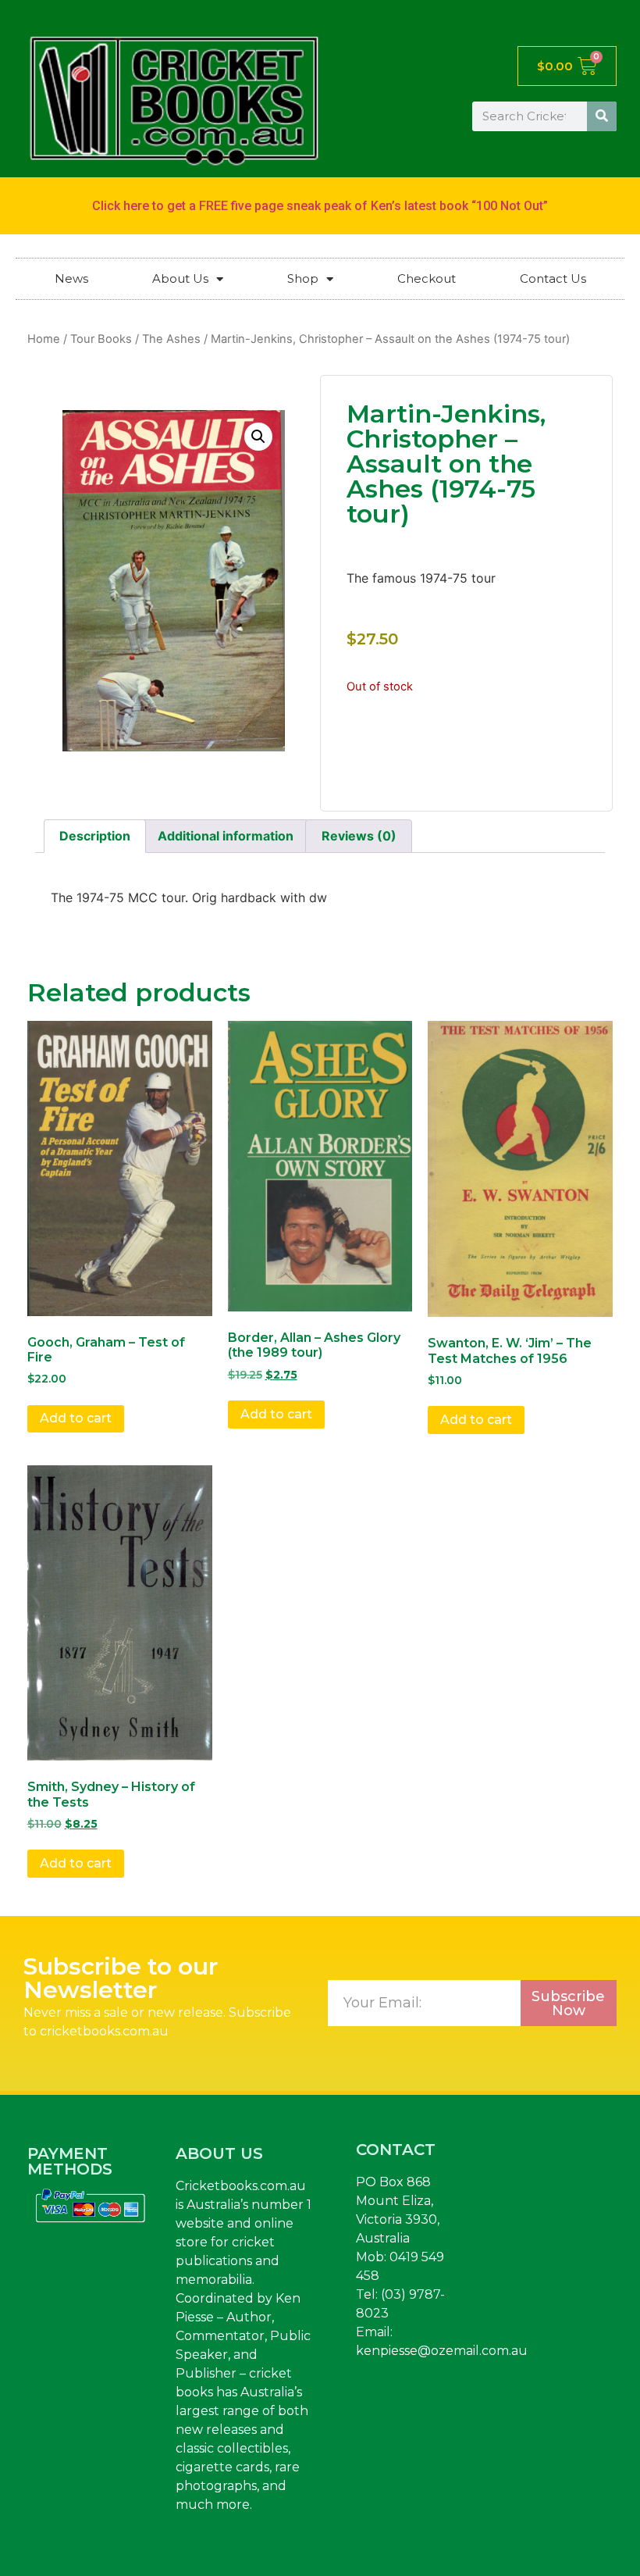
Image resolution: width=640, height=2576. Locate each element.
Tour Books (101, 339)
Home (44, 339)
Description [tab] (95, 836)
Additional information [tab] (226, 836)
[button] (258, 437)
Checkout (427, 278)
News (71, 278)
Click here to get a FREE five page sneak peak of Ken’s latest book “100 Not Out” (320, 206)
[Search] (602, 116)
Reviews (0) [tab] (359, 836)
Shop (303, 278)
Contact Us (553, 278)
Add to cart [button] (76, 1418)
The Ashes (171, 339)
